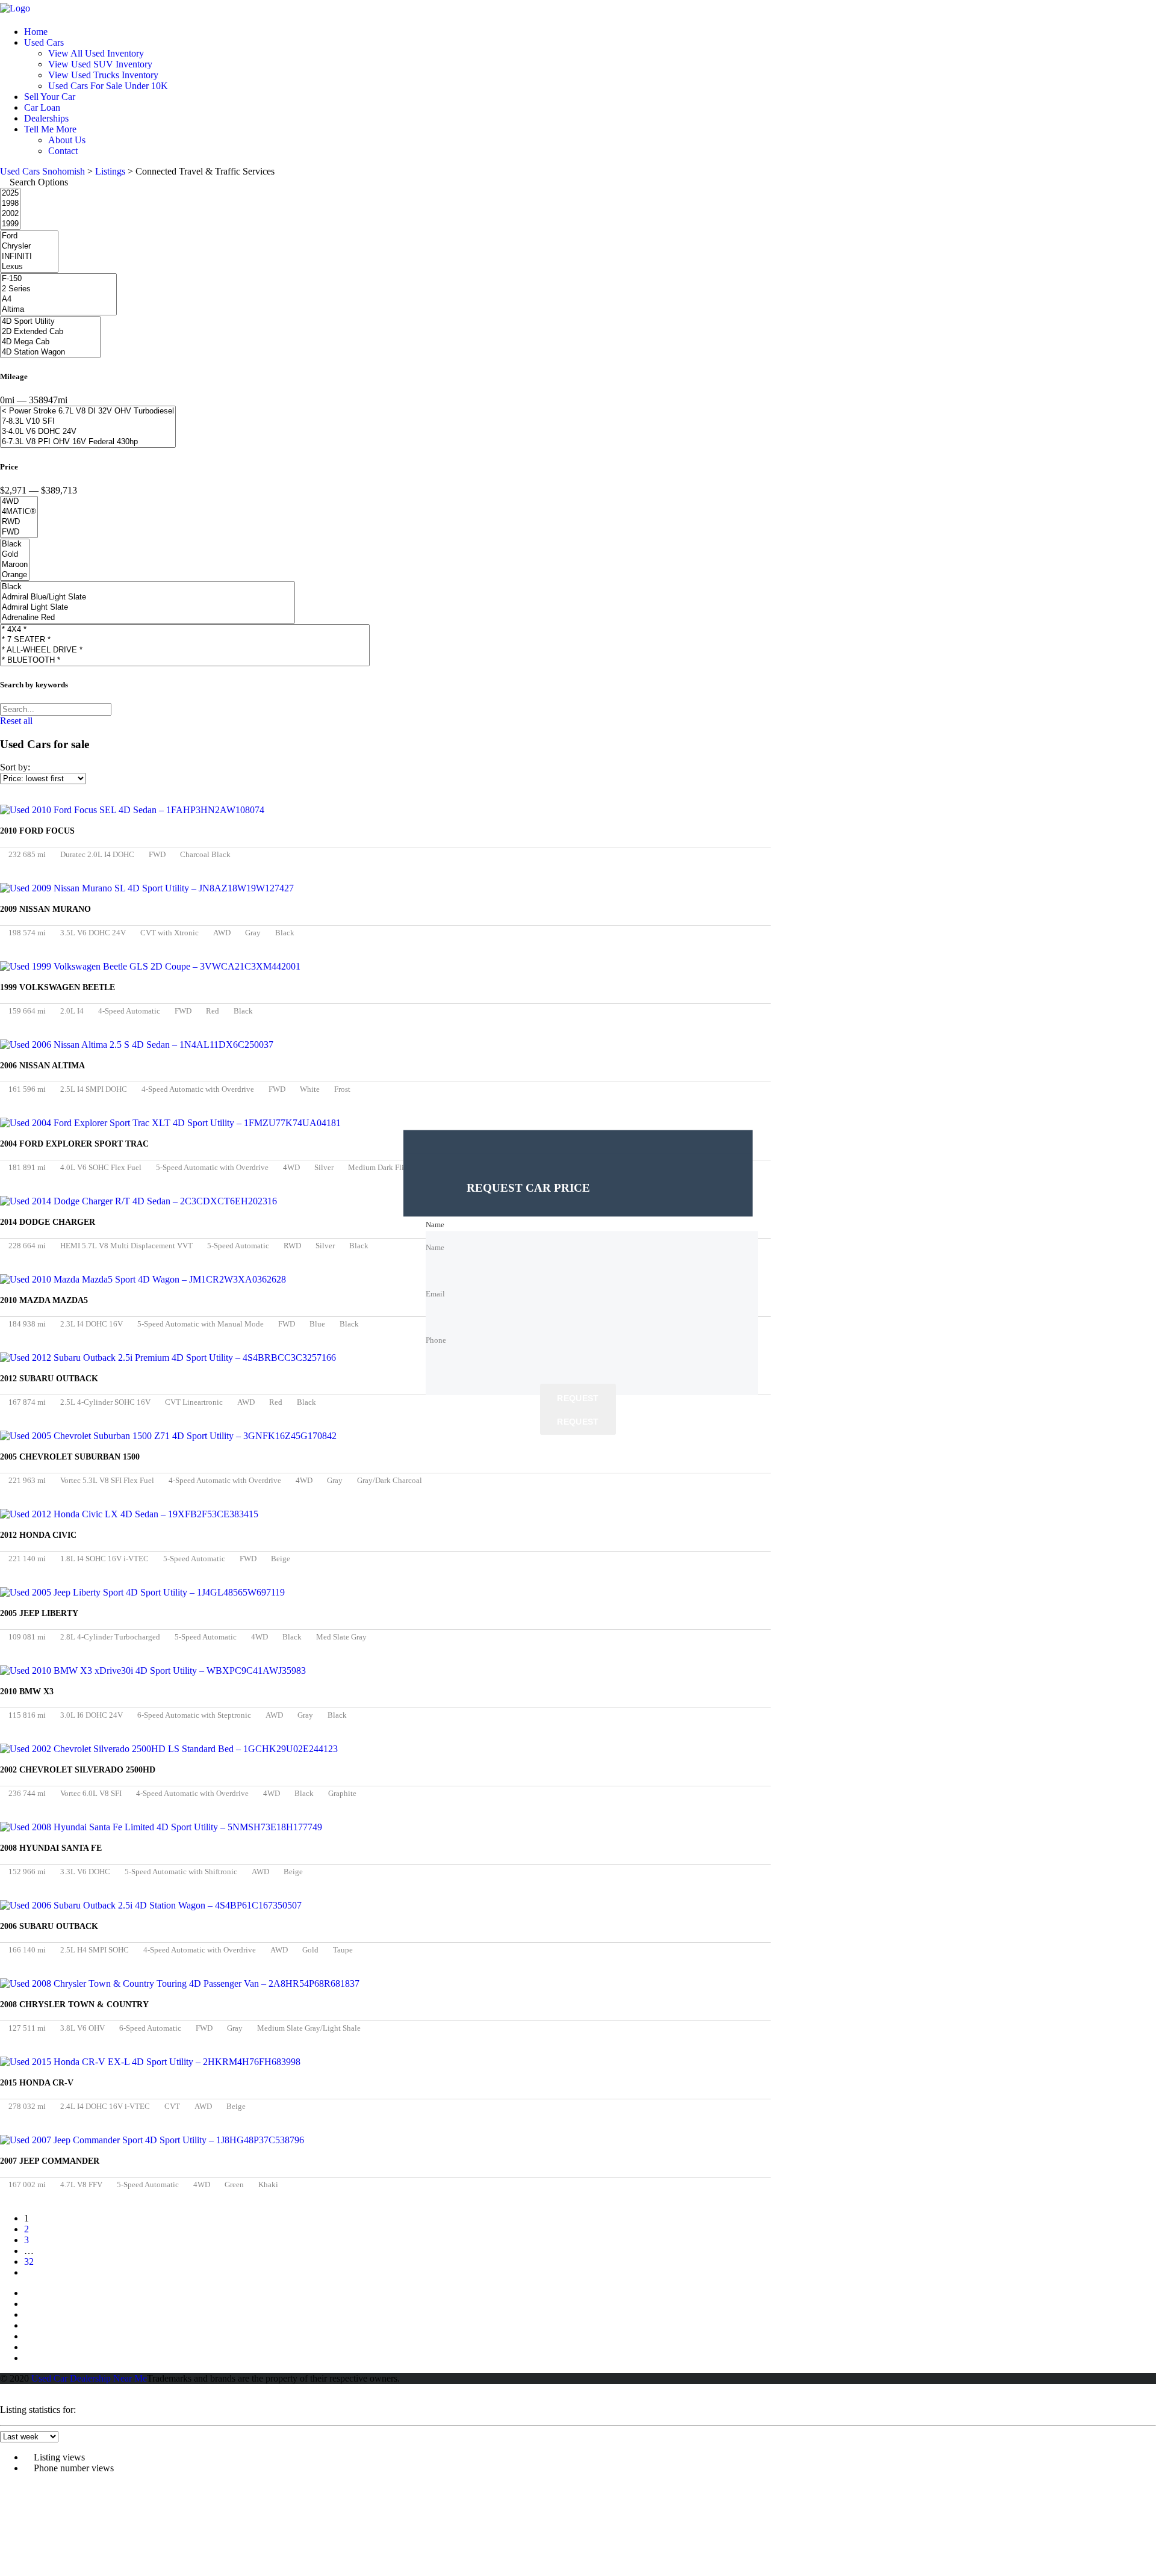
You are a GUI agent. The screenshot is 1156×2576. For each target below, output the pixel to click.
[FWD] (19, 532)
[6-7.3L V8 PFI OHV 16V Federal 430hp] (88, 442)
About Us (67, 140)
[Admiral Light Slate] (148, 608)
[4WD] (19, 502)
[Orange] (15, 575)
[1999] (10, 224)
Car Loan (42, 107)
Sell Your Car (50, 97)
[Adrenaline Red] (148, 618)
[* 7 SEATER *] (185, 640)
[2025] (10, 194)
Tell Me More (50, 129)
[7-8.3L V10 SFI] (88, 422)
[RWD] (19, 522)
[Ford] (29, 236)
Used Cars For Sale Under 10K (108, 86)
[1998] (10, 204)
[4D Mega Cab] (50, 342)
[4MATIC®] (19, 512)
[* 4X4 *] (185, 630)
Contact (63, 151)
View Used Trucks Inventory (103, 75)
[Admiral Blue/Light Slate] (148, 597)
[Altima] (58, 310)
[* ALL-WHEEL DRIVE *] (185, 650)
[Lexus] (29, 267)
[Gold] (15, 555)
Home (36, 32)
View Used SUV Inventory (100, 64)
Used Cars (44, 42)
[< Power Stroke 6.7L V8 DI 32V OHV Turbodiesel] (88, 411)
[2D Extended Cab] (50, 332)
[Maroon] (15, 565)
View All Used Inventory (96, 53)
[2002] (10, 214)
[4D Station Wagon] (50, 352)
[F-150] (58, 279)
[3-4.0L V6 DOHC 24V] (88, 432)
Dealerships (46, 118)
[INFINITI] (29, 257)
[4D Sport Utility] (50, 322)
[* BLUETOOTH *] (185, 661)
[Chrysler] (29, 246)
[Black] (15, 544)
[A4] (58, 299)
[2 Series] (58, 289)
